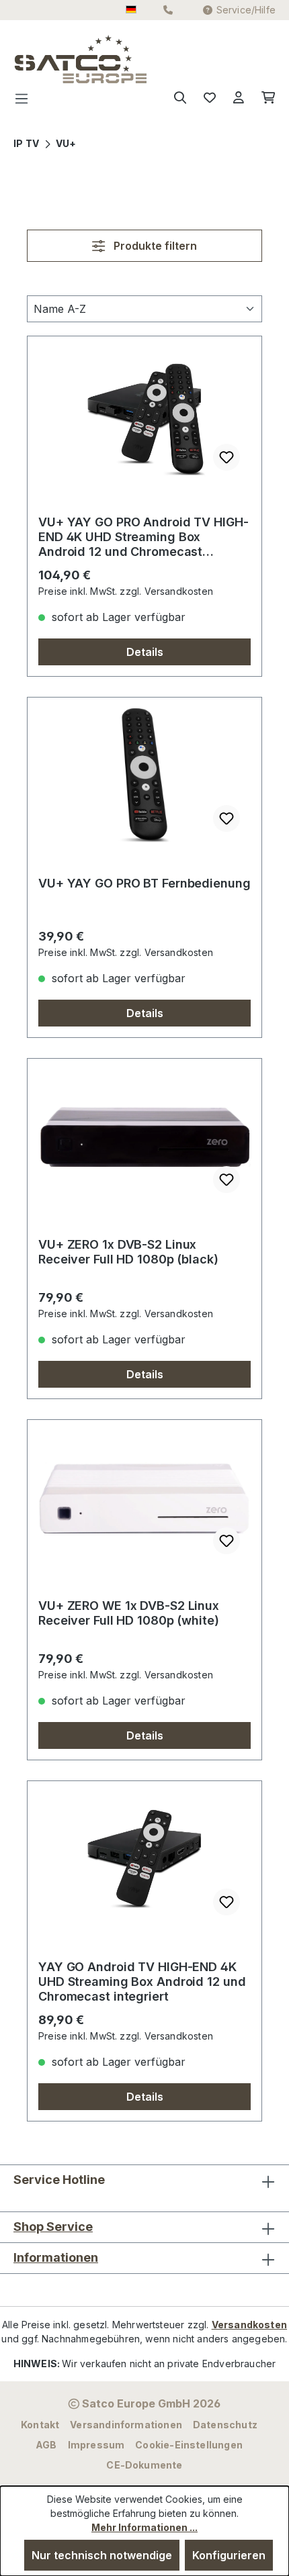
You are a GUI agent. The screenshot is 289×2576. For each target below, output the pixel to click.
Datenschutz (225, 2425)
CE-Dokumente (144, 2465)
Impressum (96, 2445)
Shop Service (53, 2227)
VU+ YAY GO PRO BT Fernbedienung (144, 883)
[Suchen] (180, 98)
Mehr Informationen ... (144, 2527)
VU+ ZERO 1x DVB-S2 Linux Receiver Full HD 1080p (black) (128, 1252)
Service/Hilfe (246, 10)
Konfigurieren (229, 2555)
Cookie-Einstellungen (189, 2445)
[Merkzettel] (210, 98)
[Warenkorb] (264, 98)
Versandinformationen (126, 2425)
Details (145, 652)
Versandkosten (249, 2325)
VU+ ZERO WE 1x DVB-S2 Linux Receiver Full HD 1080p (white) (129, 1613)
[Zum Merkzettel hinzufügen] (226, 457)
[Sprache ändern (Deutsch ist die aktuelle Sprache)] (131, 10)
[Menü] (26, 98)
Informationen (56, 2257)
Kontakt (40, 2425)
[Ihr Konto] (239, 98)
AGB (46, 2445)
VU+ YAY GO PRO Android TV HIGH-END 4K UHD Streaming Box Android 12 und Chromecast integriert (143, 537)
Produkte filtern (154, 246)
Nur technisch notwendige (102, 2555)
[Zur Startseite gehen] (41, 59)
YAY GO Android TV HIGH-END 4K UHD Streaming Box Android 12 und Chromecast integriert (142, 1982)
